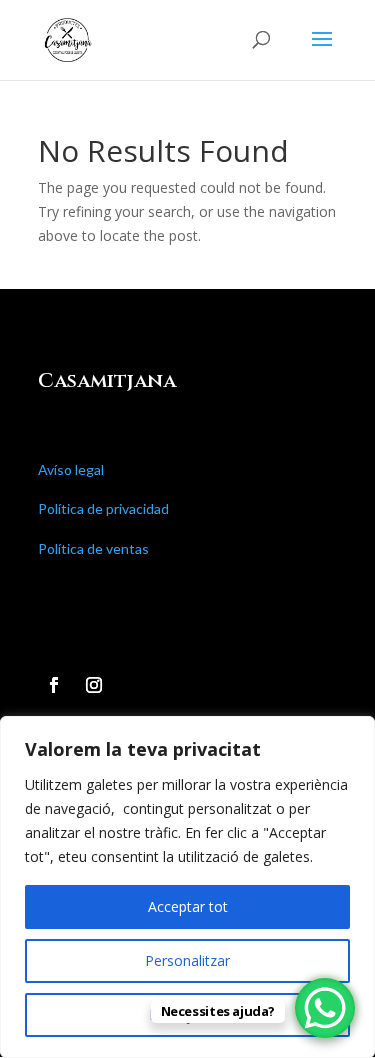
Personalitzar (187, 960)
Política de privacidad (103, 508)
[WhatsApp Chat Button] (325, 1008)
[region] (187, 887)
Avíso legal (71, 469)
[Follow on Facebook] (54, 685)
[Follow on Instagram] (94, 685)
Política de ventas (93, 548)
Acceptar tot (188, 906)
